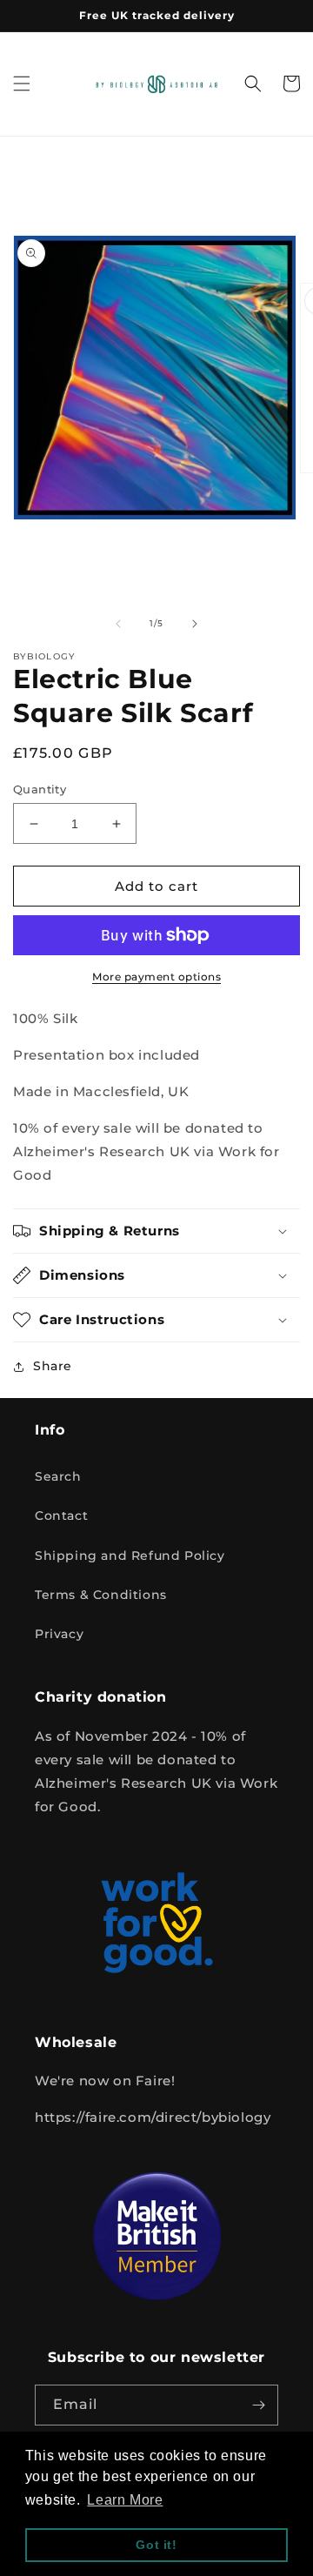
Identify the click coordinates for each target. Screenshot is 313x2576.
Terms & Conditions (101, 1595)
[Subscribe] (258, 2405)
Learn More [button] (125, 2500)
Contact (61, 1515)
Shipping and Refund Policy (130, 1556)
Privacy (59, 1634)
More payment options (156, 977)
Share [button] (53, 1366)
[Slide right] (195, 624)
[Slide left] (118, 624)
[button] (22, 84)
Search (58, 1476)
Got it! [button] (156, 2545)
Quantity (40, 789)
